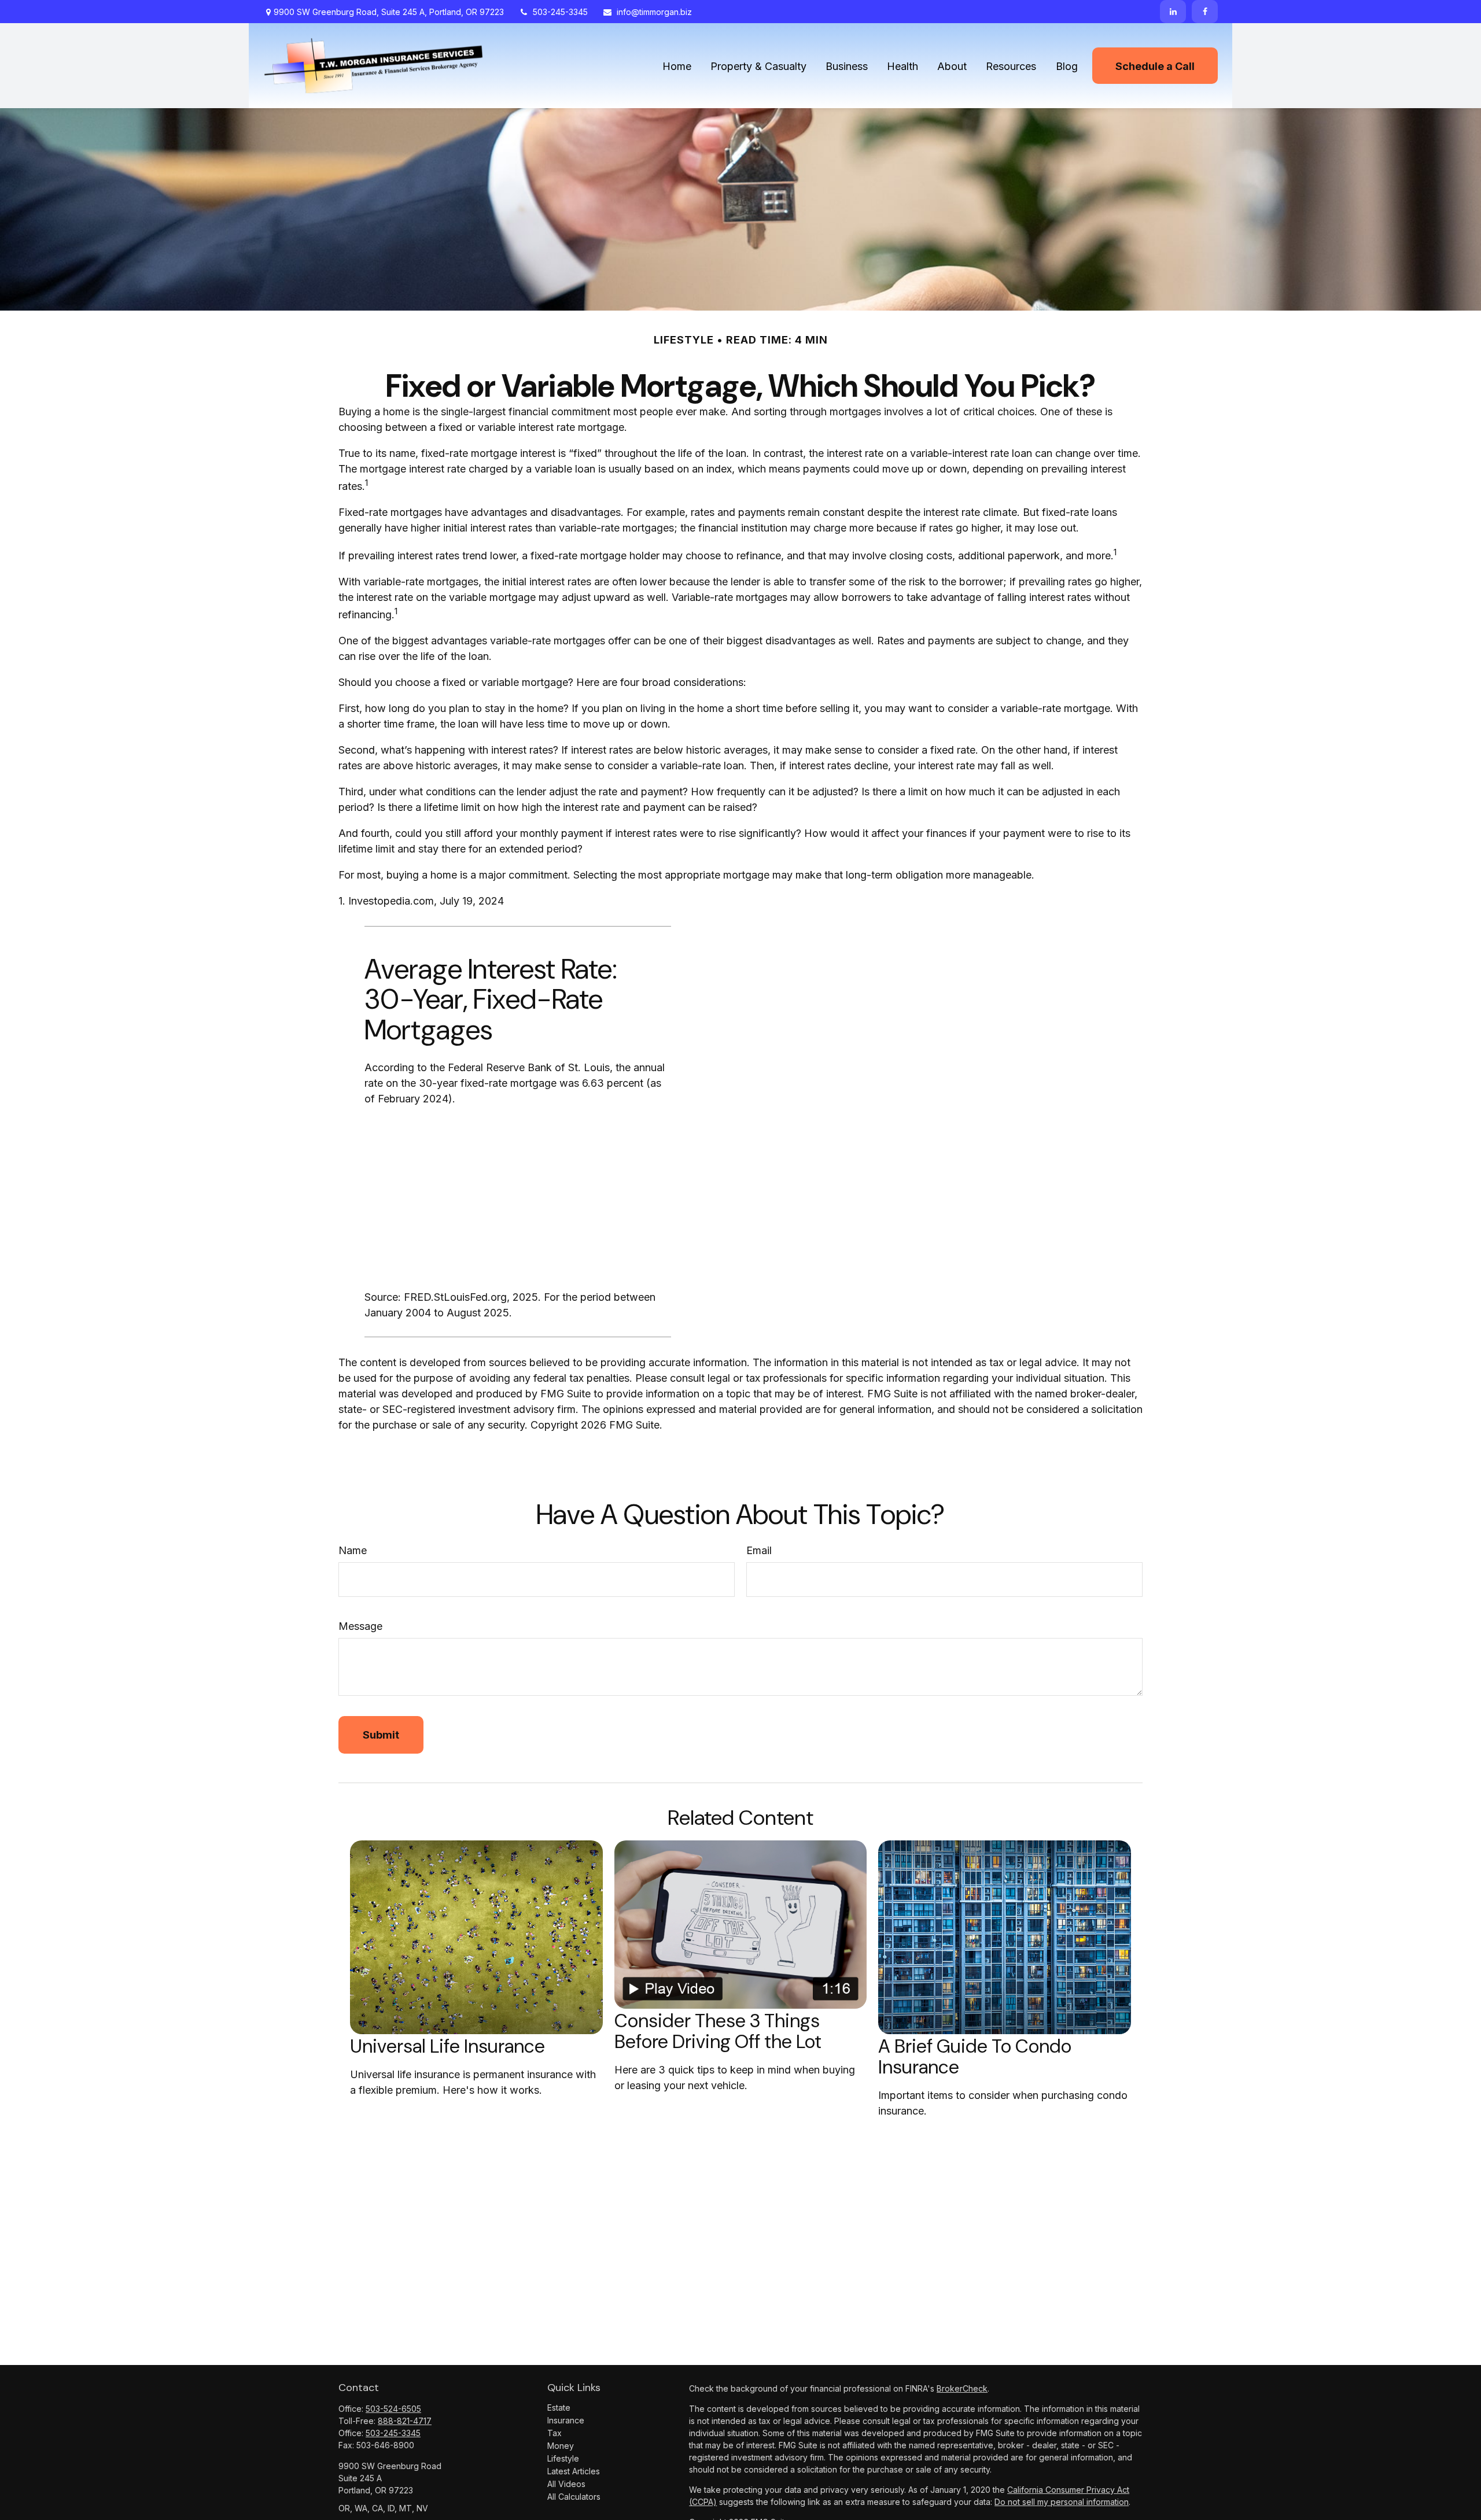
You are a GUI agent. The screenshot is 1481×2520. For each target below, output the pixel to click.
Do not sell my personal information (1062, 2502)
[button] (677, 66)
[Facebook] (1205, 12)
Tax (555, 2433)
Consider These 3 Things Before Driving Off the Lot (718, 2031)
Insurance (566, 2420)
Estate (559, 2408)
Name (353, 1550)
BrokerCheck (962, 2388)
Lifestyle (563, 2458)
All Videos (566, 2484)
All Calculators (574, 2497)
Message (360, 1626)
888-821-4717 (405, 2421)
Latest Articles (574, 2471)
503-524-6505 (393, 2409)
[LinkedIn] (1173, 12)
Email (759, 1550)
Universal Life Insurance (447, 2046)
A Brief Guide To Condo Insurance (975, 2057)
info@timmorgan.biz (654, 12)
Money (561, 2446)
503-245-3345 (560, 12)
